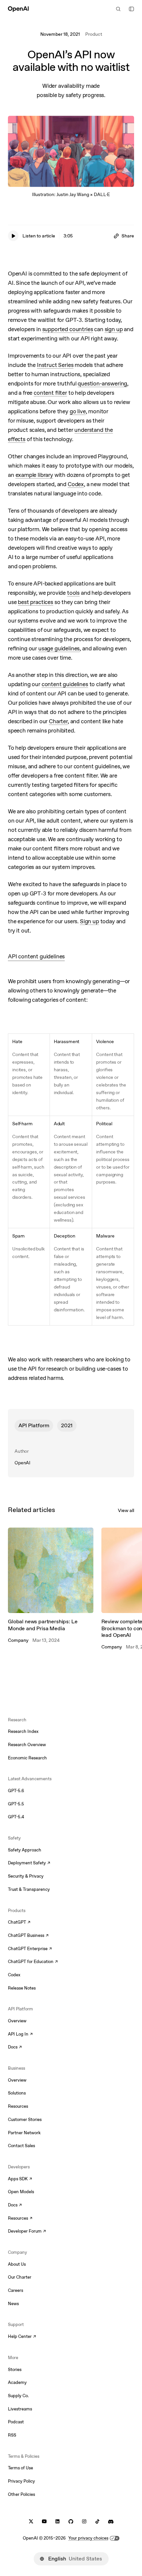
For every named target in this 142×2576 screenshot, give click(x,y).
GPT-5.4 (16, 1817)
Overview (17, 2021)
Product (94, 34)
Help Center (22, 2337)
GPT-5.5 (16, 1804)
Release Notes (22, 1988)
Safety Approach (25, 1850)
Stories (15, 2370)
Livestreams (20, 2409)
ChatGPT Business (28, 1936)
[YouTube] (44, 2522)
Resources (18, 2106)
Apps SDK (20, 2179)
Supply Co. (18, 2396)
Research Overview (27, 1745)
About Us (17, 2264)
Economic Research (27, 1758)
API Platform (34, 1425)
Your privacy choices (88, 2538)
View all (126, 1510)
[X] (31, 2522)
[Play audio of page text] (13, 236)
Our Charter (20, 2277)
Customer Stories (25, 2120)
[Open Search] (118, 9)
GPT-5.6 (16, 1791)
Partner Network (24, 2133)
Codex (14, 1975)
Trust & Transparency (29, 1889)
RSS (12, 2435)
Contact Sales (21, 2146)
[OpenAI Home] (18, 9)
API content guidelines (36, 956)
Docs (15, 2047)
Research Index (23, 1731)
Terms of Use (20, 2468)
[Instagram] (84, 2522)
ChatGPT (19, 1923)
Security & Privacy (26, 1876)
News (13, 2304)
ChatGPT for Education (32, 1962)
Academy (17, 2382)
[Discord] (111, 2522)
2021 (67, 1425)
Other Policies (21, 2494)
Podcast (16, 2422)
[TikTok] (97, 2522)
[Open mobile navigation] (131, 9)
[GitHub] (71, 2522)
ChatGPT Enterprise (30, 1949)
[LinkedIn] (57, 2522)
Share (128, 236)
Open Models (21, 2192)
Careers (16, 2290)
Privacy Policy (21, 2481)
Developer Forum (27, 2232)
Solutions (17, 2093)
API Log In (20, 2035)
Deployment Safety (29, 1863)
